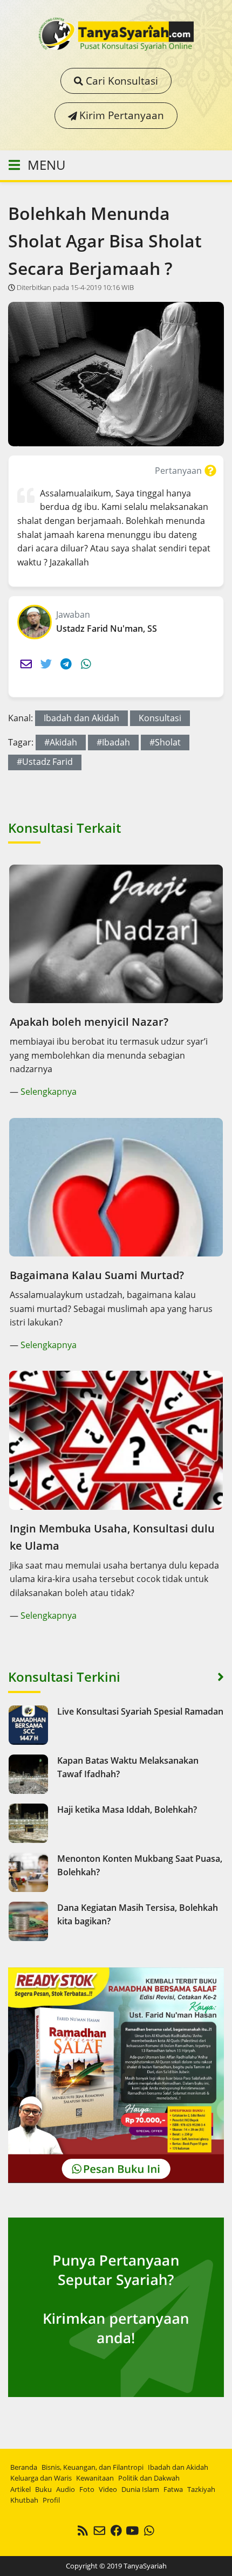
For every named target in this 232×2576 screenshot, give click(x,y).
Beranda (24, 2467)
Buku (43, 2489)
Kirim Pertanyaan (120, 115)
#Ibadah (113, 742)
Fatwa (173, 2489)
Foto (87, 2489)
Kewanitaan (95, 2478)
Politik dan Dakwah (149, 2478)
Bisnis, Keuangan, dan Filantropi (93, 2467)
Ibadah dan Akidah (81, 718)
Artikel (21, 2489)
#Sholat (165, 742)
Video (108, 2489)
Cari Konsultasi (121, 81)
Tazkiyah (201, 2489)
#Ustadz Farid (45, 762)
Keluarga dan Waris (41, 2478)
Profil (51, 2500)
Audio (66, 2489)
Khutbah (24, 2500)
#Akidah (61, 742)
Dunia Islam (140, 2489)
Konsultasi (160, 718)
